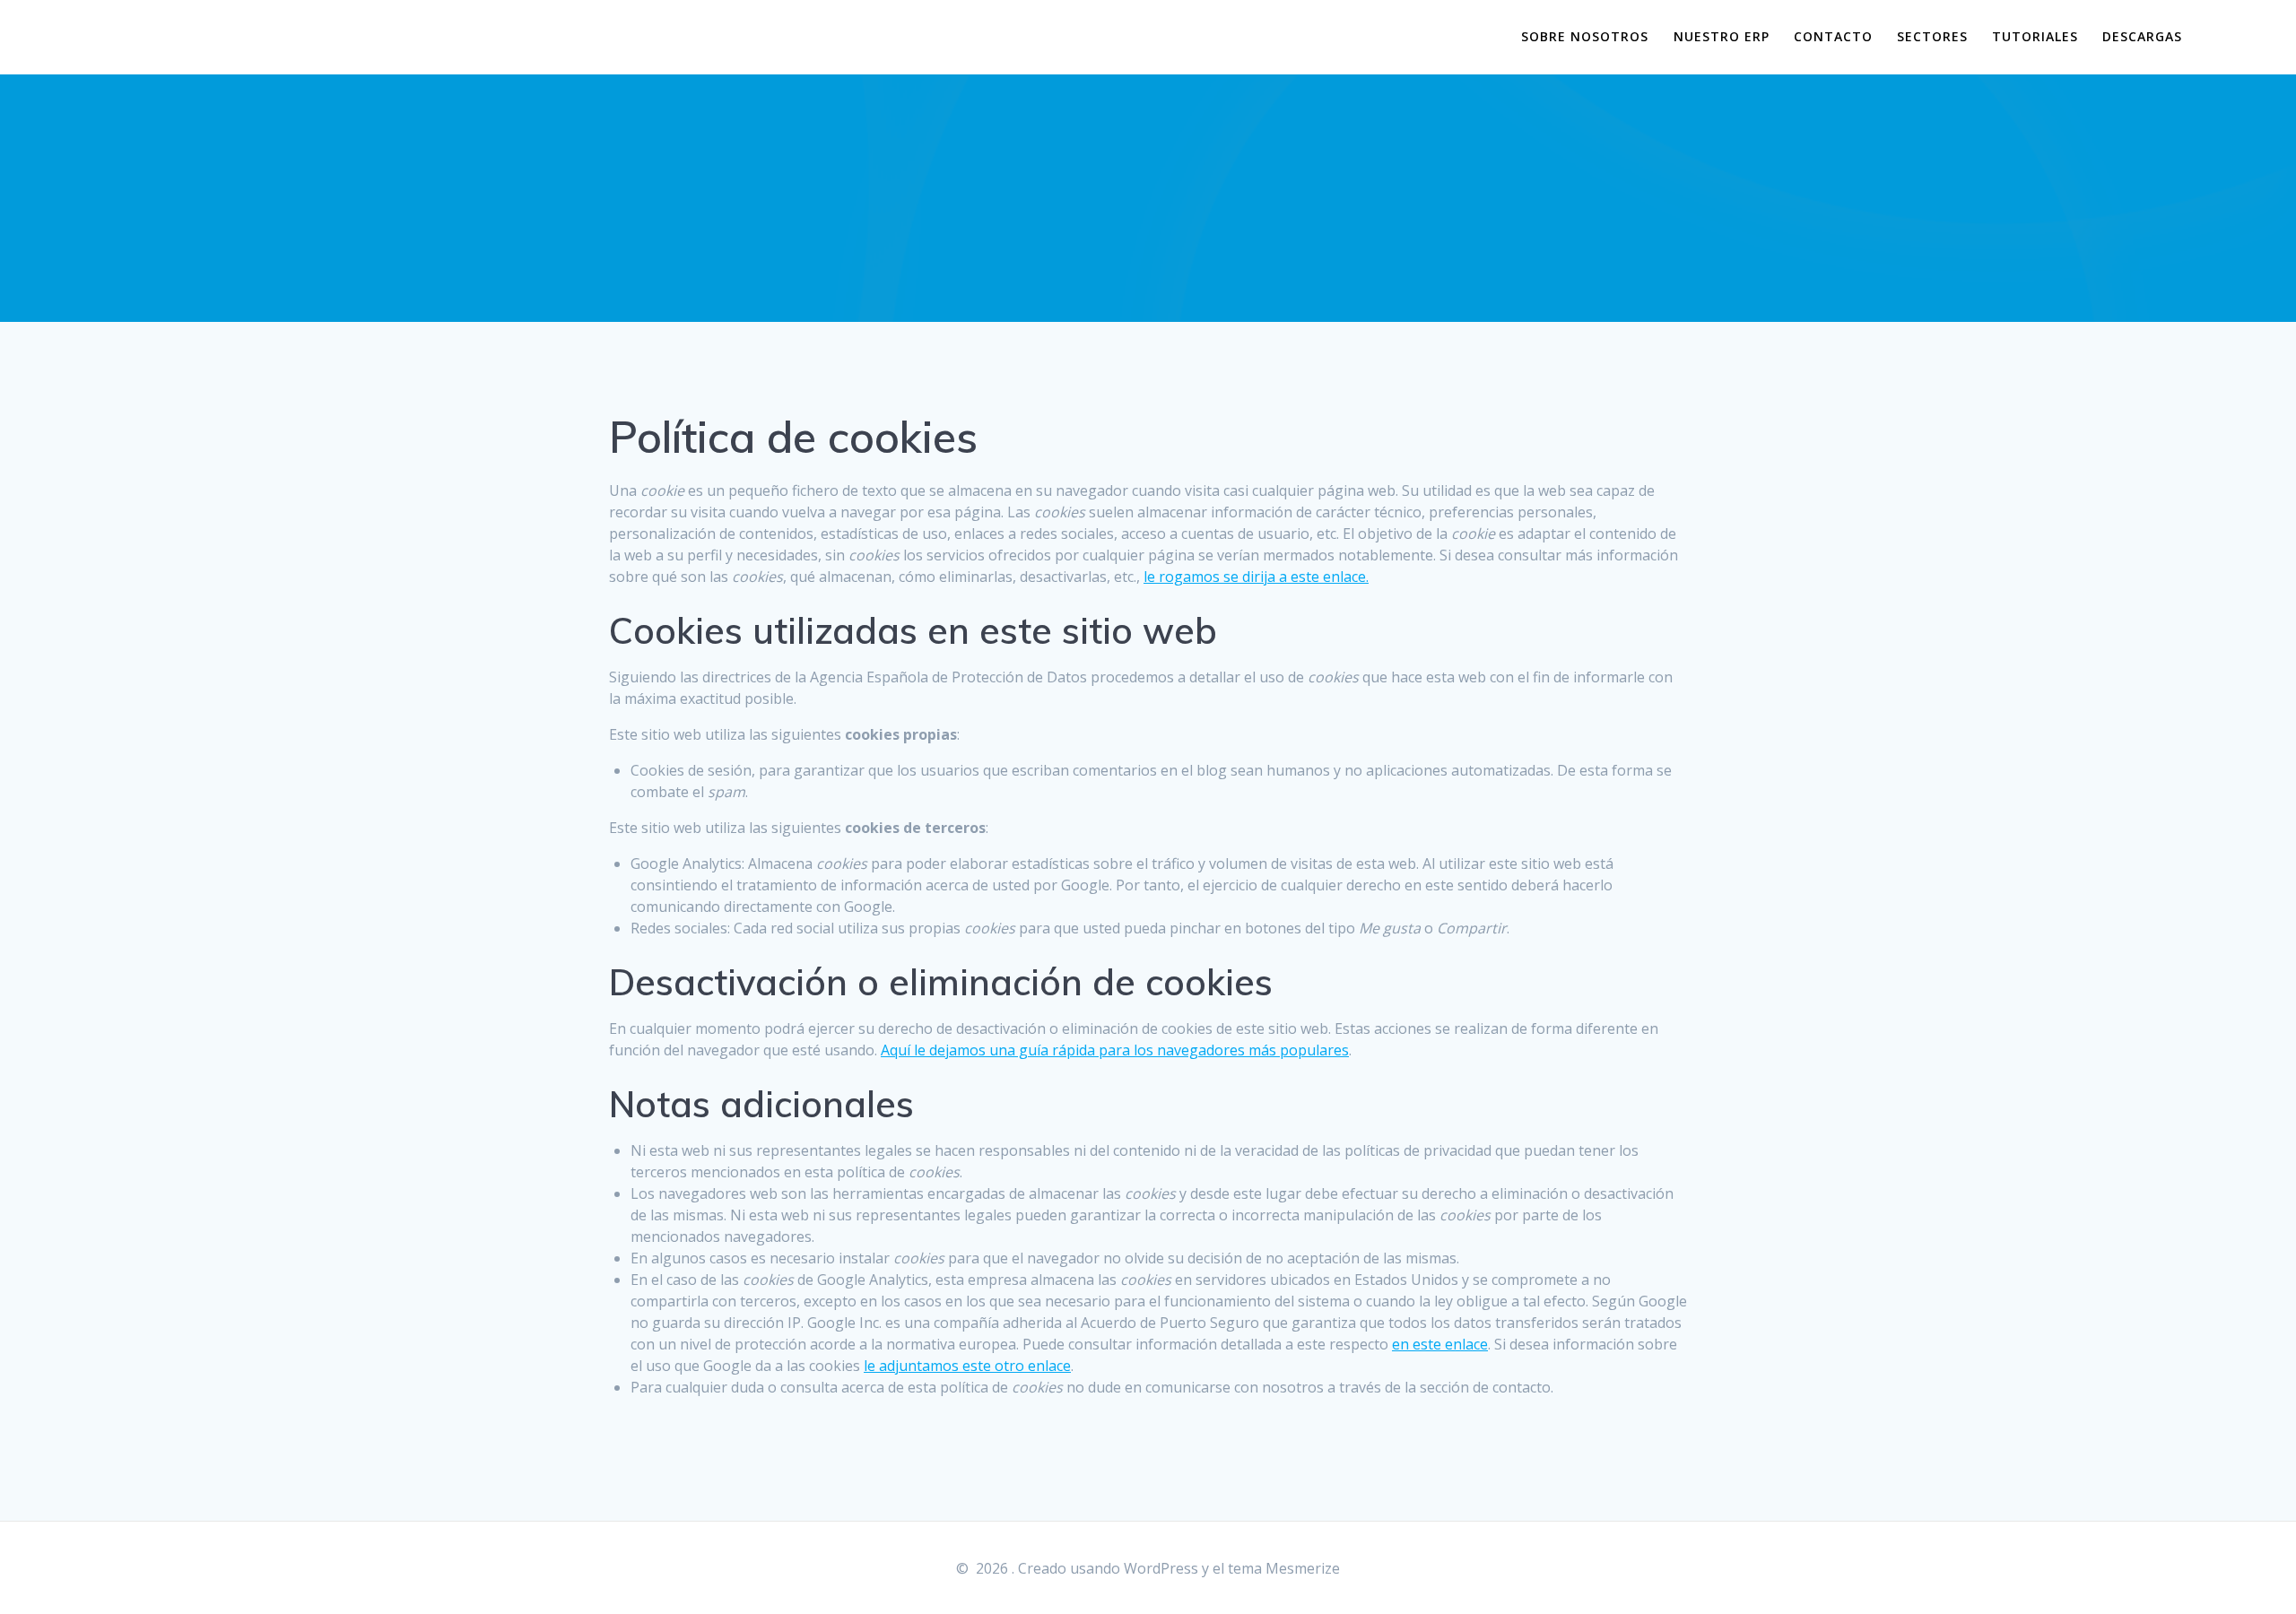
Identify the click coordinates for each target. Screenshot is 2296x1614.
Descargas (2142, 36)
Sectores (1932, 36)
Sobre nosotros (1585, 36)
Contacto (1833, 36)
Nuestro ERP (1722, 36)
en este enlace (1440, 1344)
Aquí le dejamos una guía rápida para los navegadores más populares (1115, 1050)
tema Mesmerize (1284, 1568)
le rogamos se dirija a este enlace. (1256, 577)
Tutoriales (2035, 36)
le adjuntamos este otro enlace (967, 1366)
